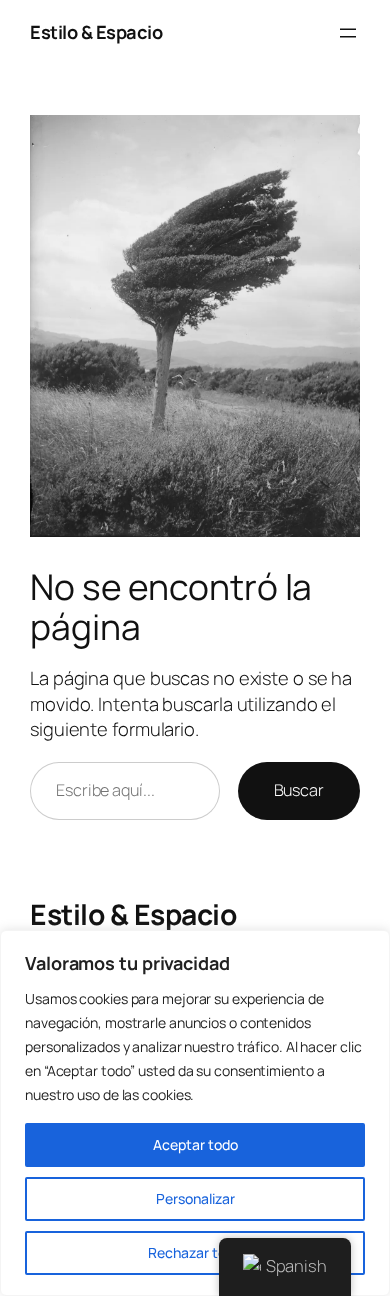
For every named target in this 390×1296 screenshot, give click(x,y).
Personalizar (195, 1198)
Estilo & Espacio (96, 32)
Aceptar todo (195, 1144)
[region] (195, 1113)
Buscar (299, 790)
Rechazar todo (195, 1252)
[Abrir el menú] (348, 33)
